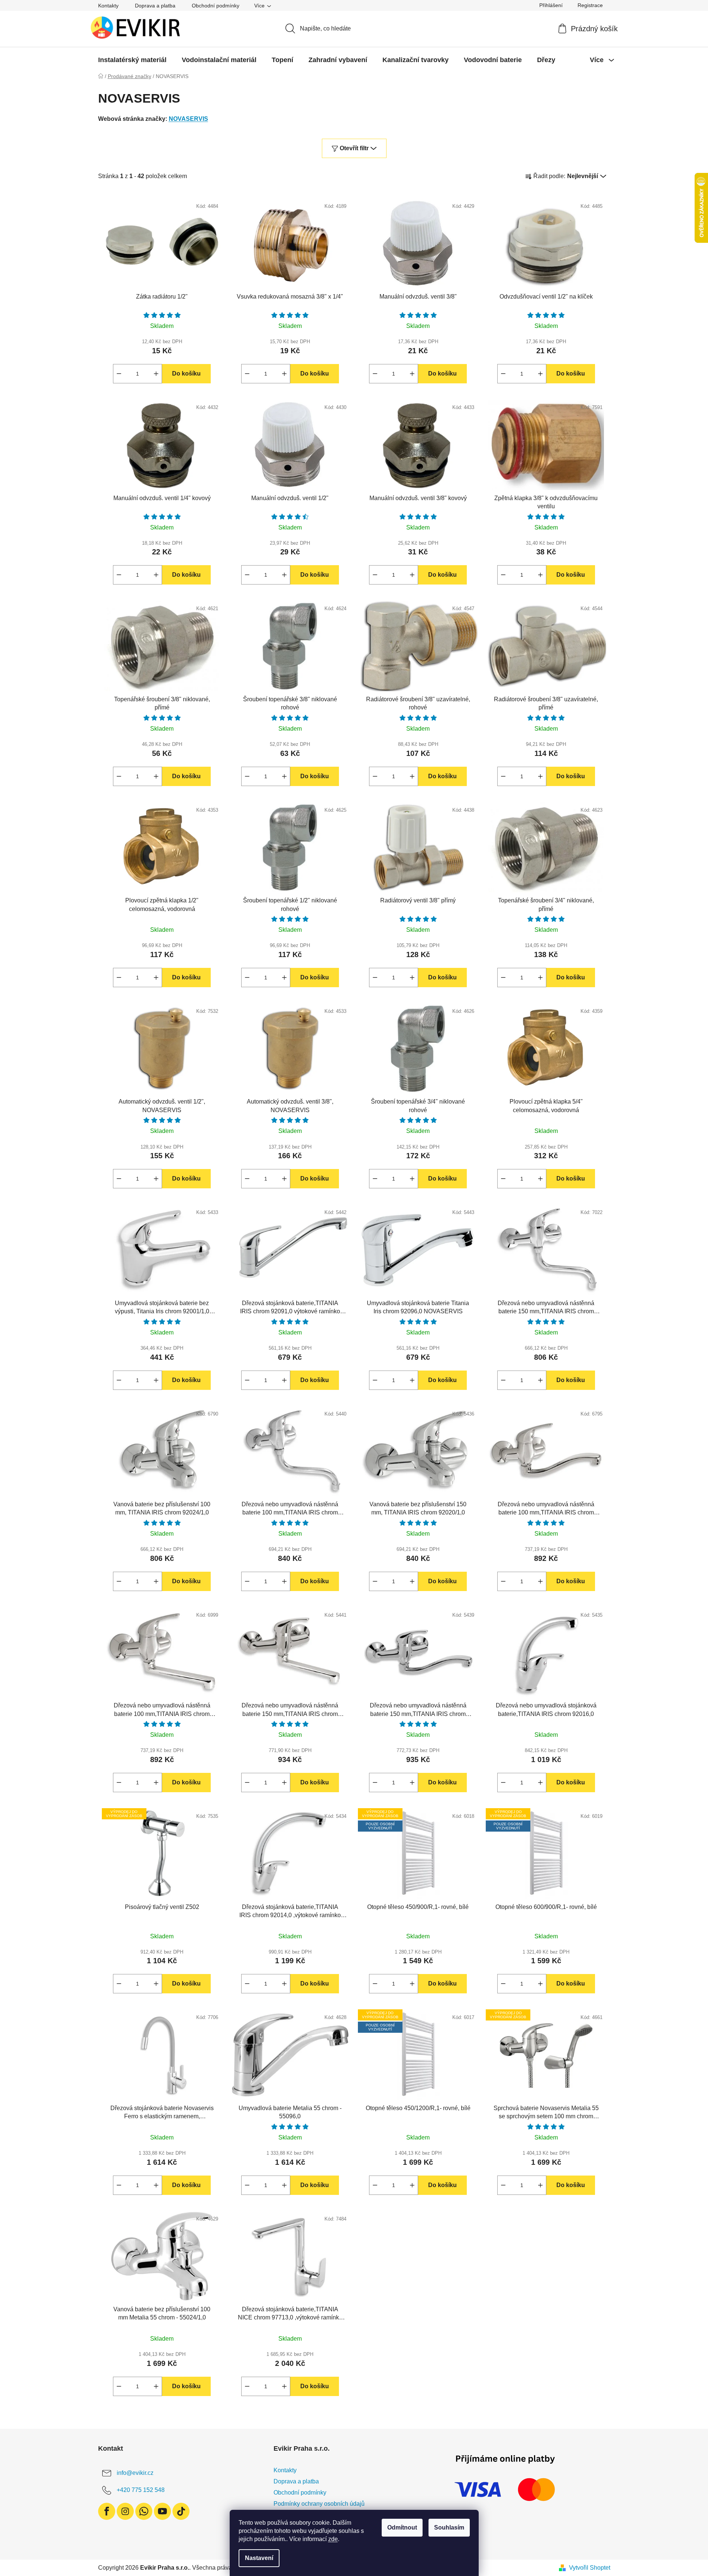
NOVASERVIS (188, 119)
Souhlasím (449, 2527)
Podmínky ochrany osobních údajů (319, 2504)
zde (333, 2539)
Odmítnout (402, 2527)
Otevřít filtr (354, 148)
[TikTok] (181, 2511)
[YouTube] (162, 2511)
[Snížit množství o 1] (119, 374)
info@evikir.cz (135, 2473)
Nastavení (259, 2558)
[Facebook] (107, 2511)
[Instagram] (125, 2511)
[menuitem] (132, 60)
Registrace (590, 5)
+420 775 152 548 (141, 2490)
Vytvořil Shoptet (590, 2568)
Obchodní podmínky (216, 6)
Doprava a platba (155, 6)
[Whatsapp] (144, 2511)
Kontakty (108, 6)
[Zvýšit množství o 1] (156, 374)
